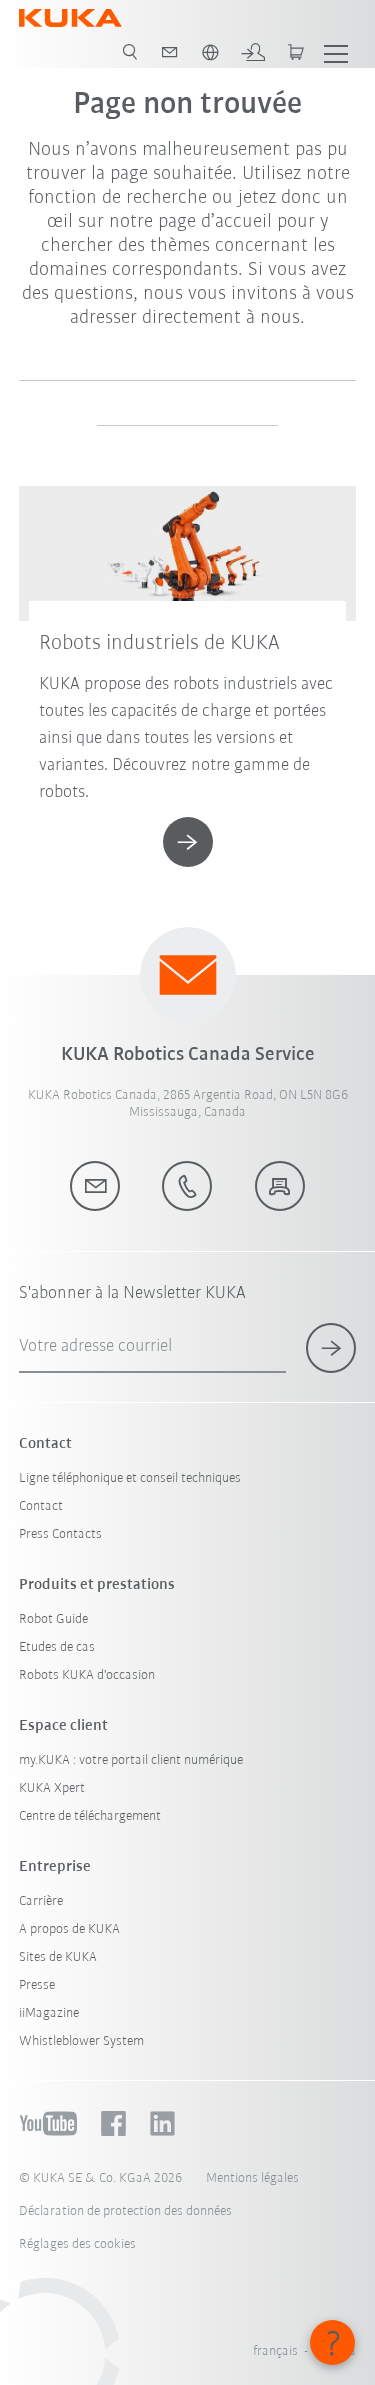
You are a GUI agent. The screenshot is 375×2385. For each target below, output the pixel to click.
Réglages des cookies (77, 2244)
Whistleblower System (81, 2041)
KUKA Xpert (52, 1788)
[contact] (170, 52)
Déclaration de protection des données (125, 2211)
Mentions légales (252, 2178)
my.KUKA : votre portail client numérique (131, 1760)
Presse (37, 1985)
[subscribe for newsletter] (331, 1348)
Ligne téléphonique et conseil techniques (130, 1478)
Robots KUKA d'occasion (87, 1675)
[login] (253, 52)
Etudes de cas (57, 1647)
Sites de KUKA (58, 1957)
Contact (41, 1506)
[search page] (130, 52)
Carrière (41, 1901)
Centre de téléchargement (90, 1816)
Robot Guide (53, 1619)
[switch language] (210, 52)
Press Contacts (60, 1534)
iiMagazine (49, 2013)
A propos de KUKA (69, 1929)
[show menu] (336, 52)
